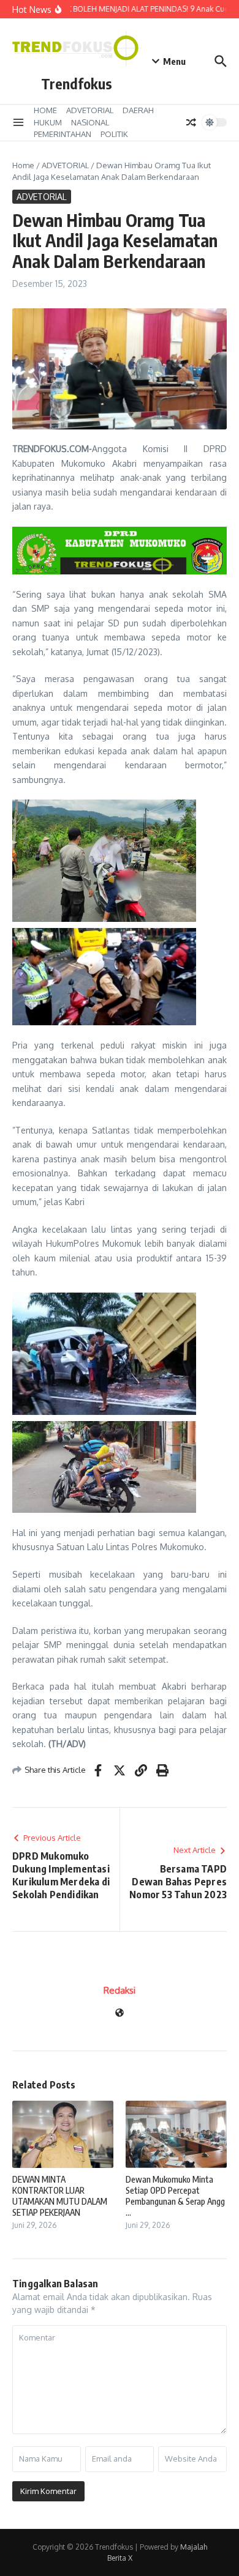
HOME (45, 110)
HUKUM (48, 122)
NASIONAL (90, 122)
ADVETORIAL (90, 110)
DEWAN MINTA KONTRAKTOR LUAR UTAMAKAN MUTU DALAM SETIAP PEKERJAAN (60, 2196)
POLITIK (114, 134)
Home (23, 165)
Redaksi (120, 1990)
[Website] (120, 2014)
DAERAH (138, 110)
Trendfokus (77, 84)
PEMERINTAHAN (63, 134)
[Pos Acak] (191, 122)
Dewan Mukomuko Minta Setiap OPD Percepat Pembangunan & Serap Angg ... (175, 2196)
